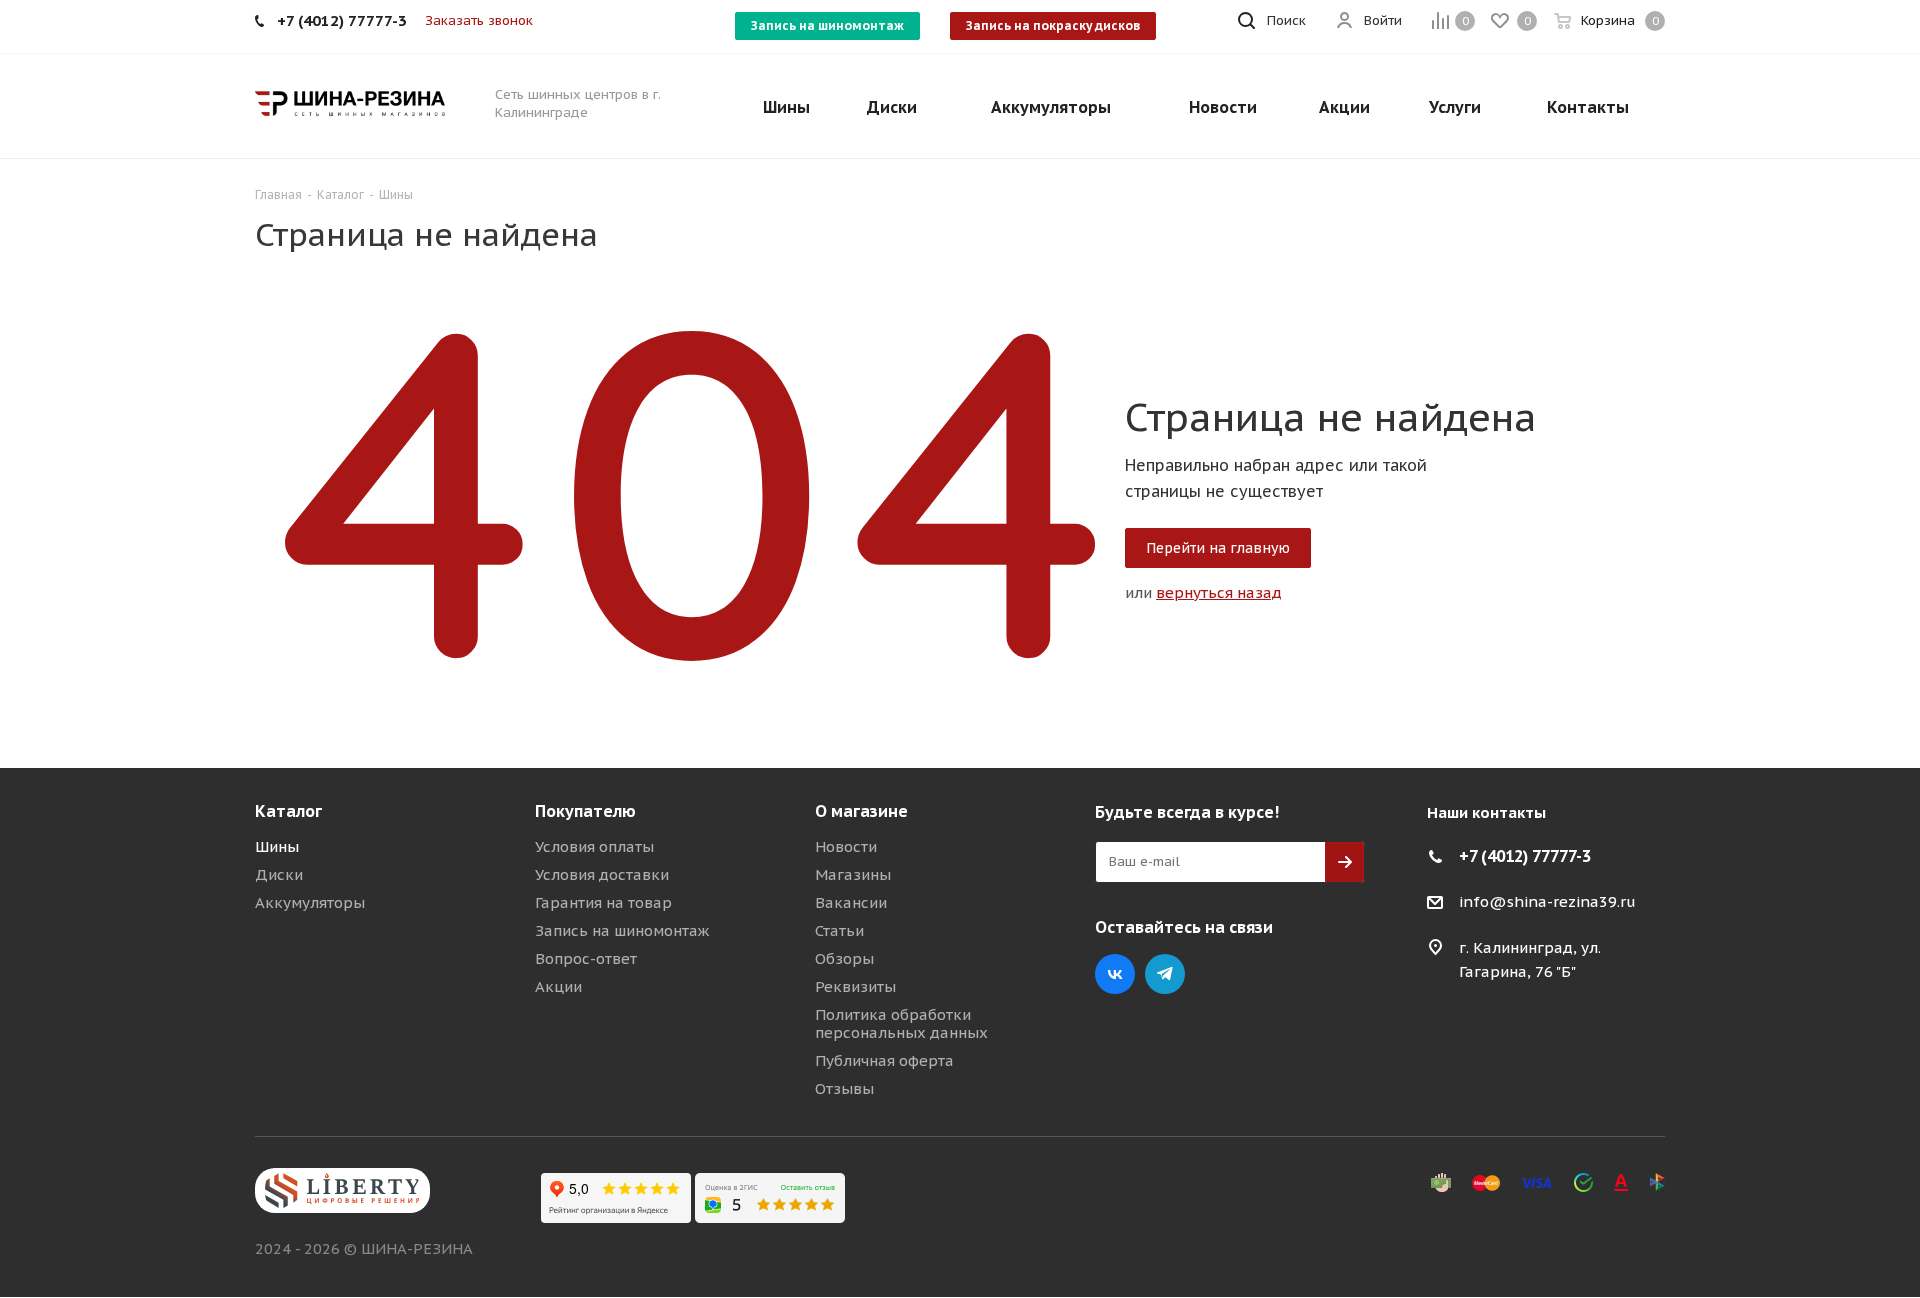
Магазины (853, 874)
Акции (558, 986)
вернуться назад (1219, 592)
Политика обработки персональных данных (901, 1023)
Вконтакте (1115, 974)
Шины (277, 846)
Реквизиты (855, 986)
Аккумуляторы (310, 902)
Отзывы (844, 1088)
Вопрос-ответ (586, 958)
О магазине (861, 811)
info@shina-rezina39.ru (1547, 901)
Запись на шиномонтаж (827, 25)
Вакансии (851, 902)
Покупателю (585, 811)
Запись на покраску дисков (1053, 25)
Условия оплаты (594, 846)
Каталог (288, 811)
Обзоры (844, 958)
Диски (279, 874)
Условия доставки (602, 874)
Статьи (839, 930)
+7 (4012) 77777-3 (1525, 856)
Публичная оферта (884, 1060)
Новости (846, 846)
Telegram (1165, 974)
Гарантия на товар (603, 902)
